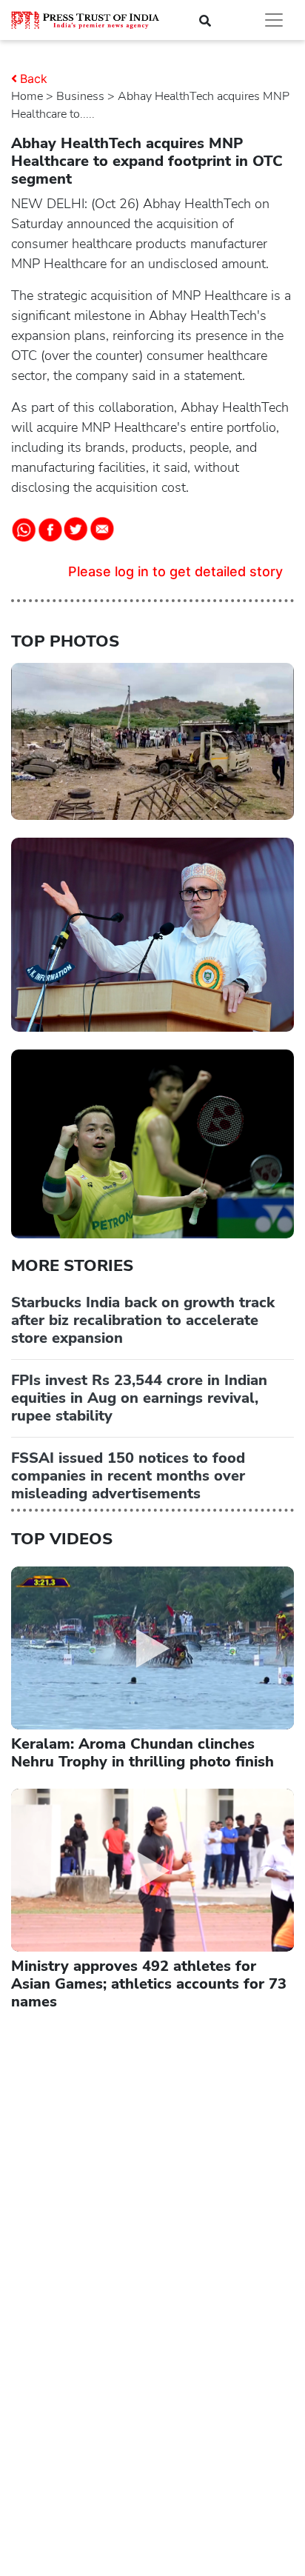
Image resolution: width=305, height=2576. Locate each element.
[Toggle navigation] (274, 20)
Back (34, 79)
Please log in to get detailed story (175, 571)
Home (27, 96)
